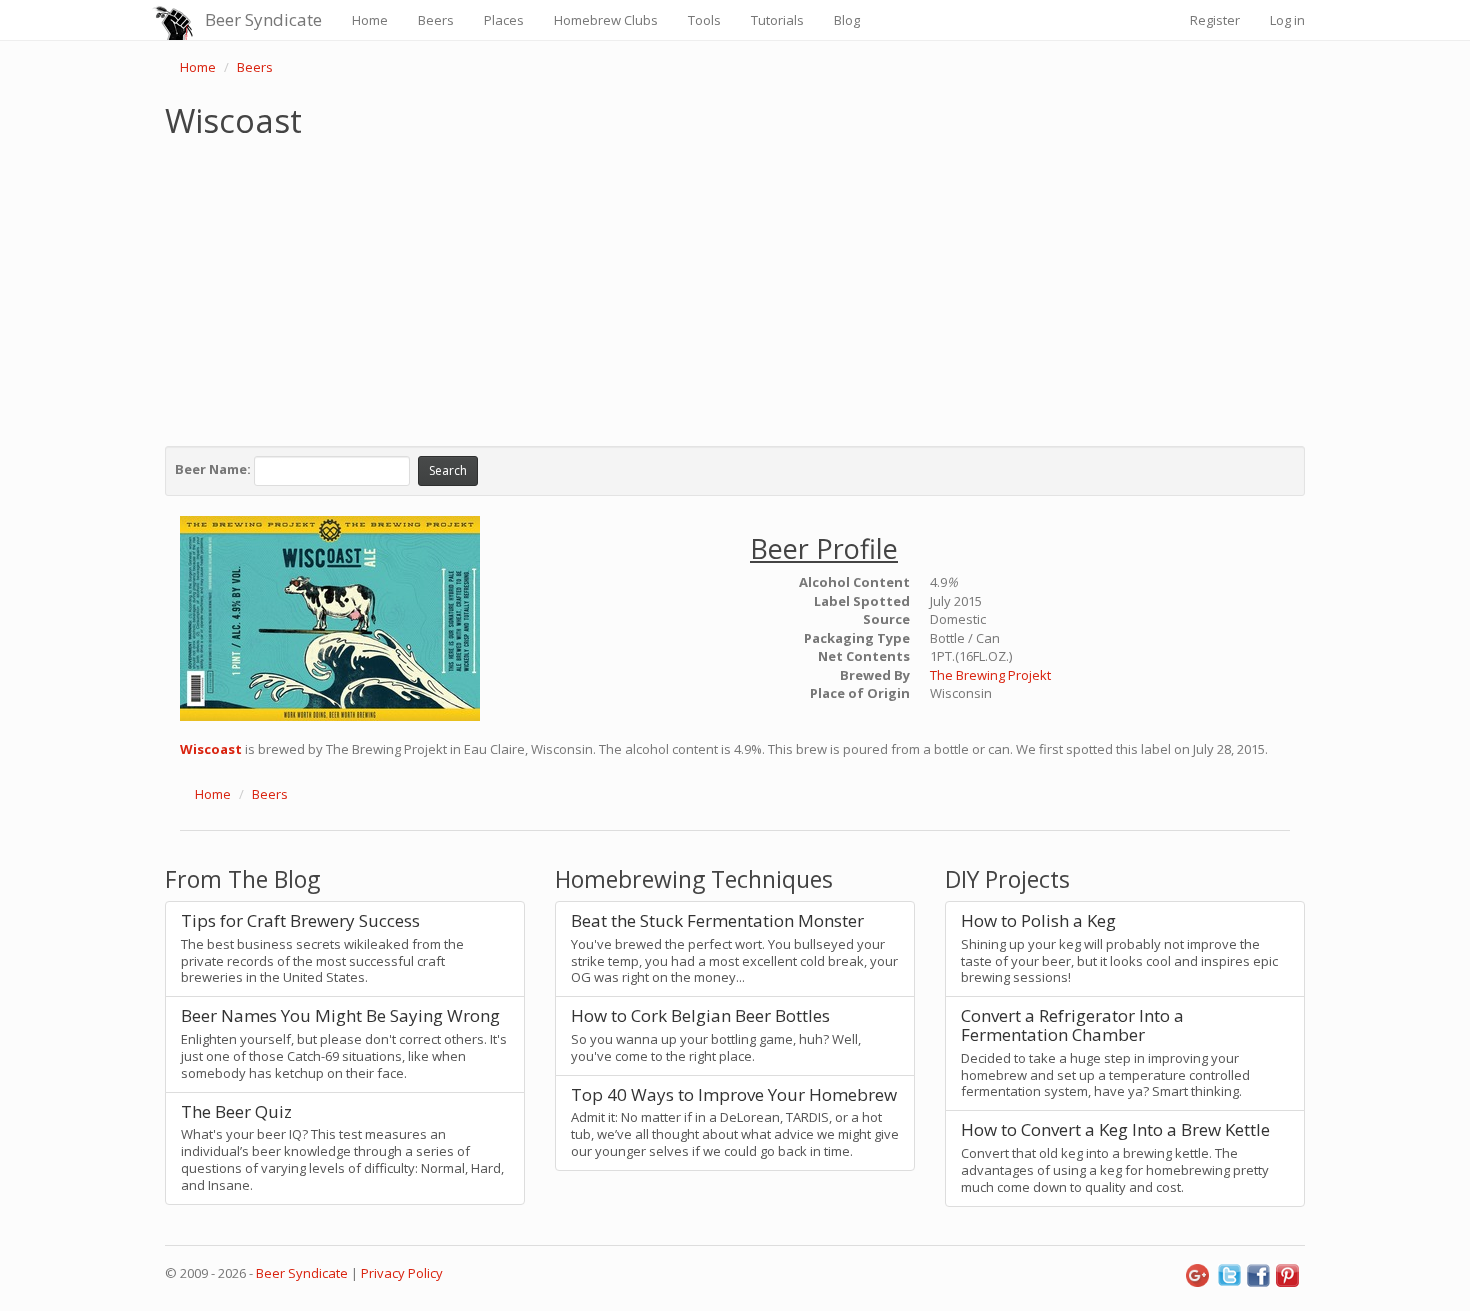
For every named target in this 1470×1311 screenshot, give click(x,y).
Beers (436, 20)
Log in (1287, 20)
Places (504, 20)
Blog (847, 20)
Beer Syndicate (263, 19)
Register (1215, 20)
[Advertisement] (735, 288)
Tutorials (777, 20)
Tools (704, 20)
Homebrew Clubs (606, 20)
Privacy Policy (402, 1273)
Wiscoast (211, 749)
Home (370, 20)
